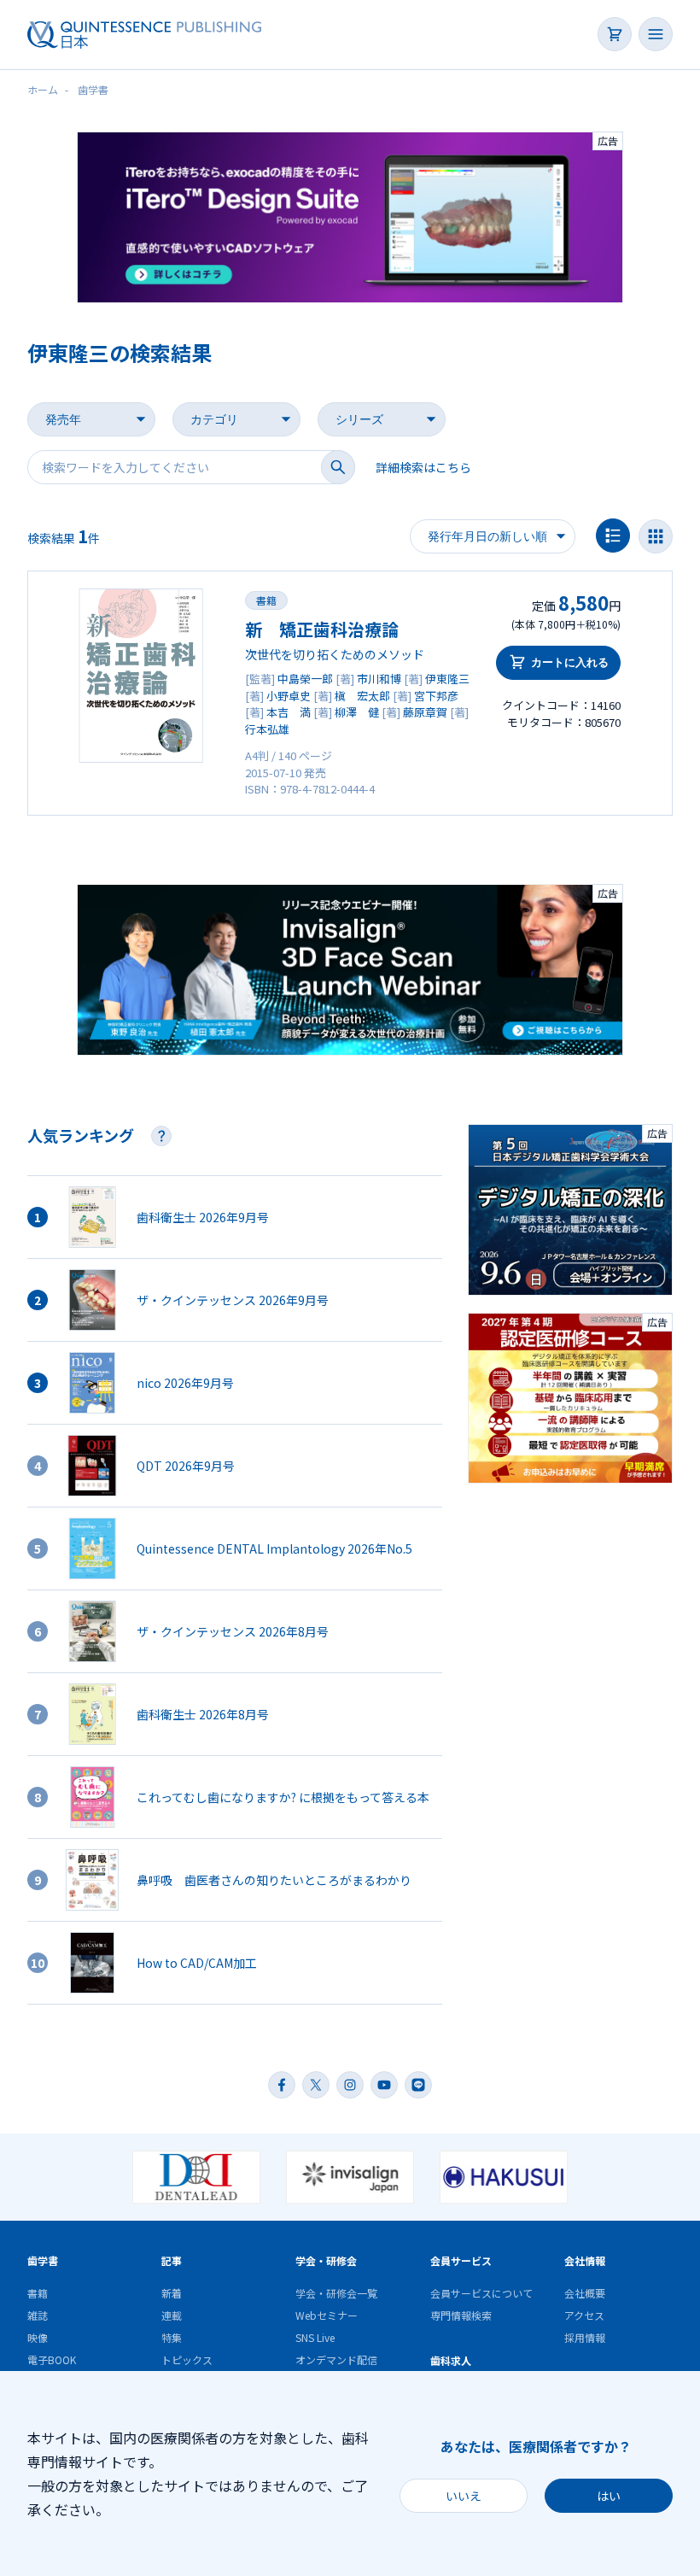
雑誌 (38, 2315)
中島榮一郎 (305, 679)
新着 (172, 2293)
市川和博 (379, 679)
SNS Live (315, 2337)
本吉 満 (289, 712)
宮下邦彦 (436, 696)
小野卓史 (289, 696)
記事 (172, 2260)
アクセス (584, 2315)
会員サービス (461, 2260)
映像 (38, 2337)
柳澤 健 (357, 712)
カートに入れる (570, 662)
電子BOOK (52, 2359)
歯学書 (43, 2260)
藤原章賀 (425, 712)
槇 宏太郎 (362, 696)
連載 (172, 2315)
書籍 (266, 600)
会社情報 (585, 2260)
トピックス (187, 2359)
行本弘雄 (267, 729)
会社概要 (585, 2293)
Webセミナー (327, 2315)
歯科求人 (451, 2360)
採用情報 (585, 2337)
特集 (172, 2337)
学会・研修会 (326, 2260)
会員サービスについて (481, 2293)
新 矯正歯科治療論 (322, 629)
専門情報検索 (461, 2315)
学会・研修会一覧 (336, 2293)
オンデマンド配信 (336, 2359)
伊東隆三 (447, 679)
